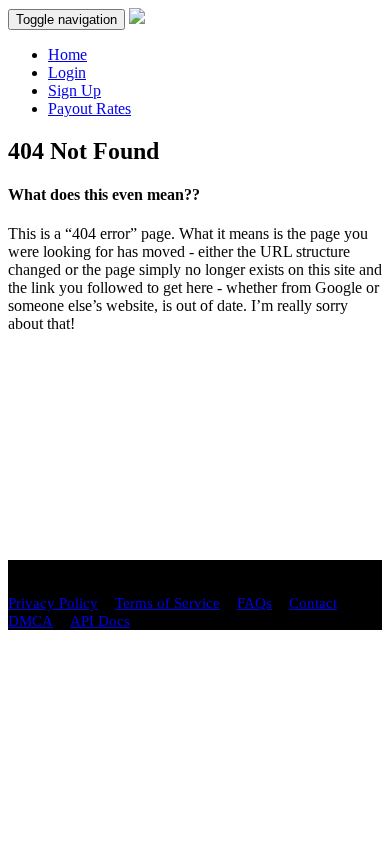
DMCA (30, 621)
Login (67, 72)
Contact (313, 603)
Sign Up (74, 90)
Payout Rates (89, 108)
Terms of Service (167, 603)
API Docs (100, 621)
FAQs (254, 603)
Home (67, 54)
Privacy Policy (53, 603)
